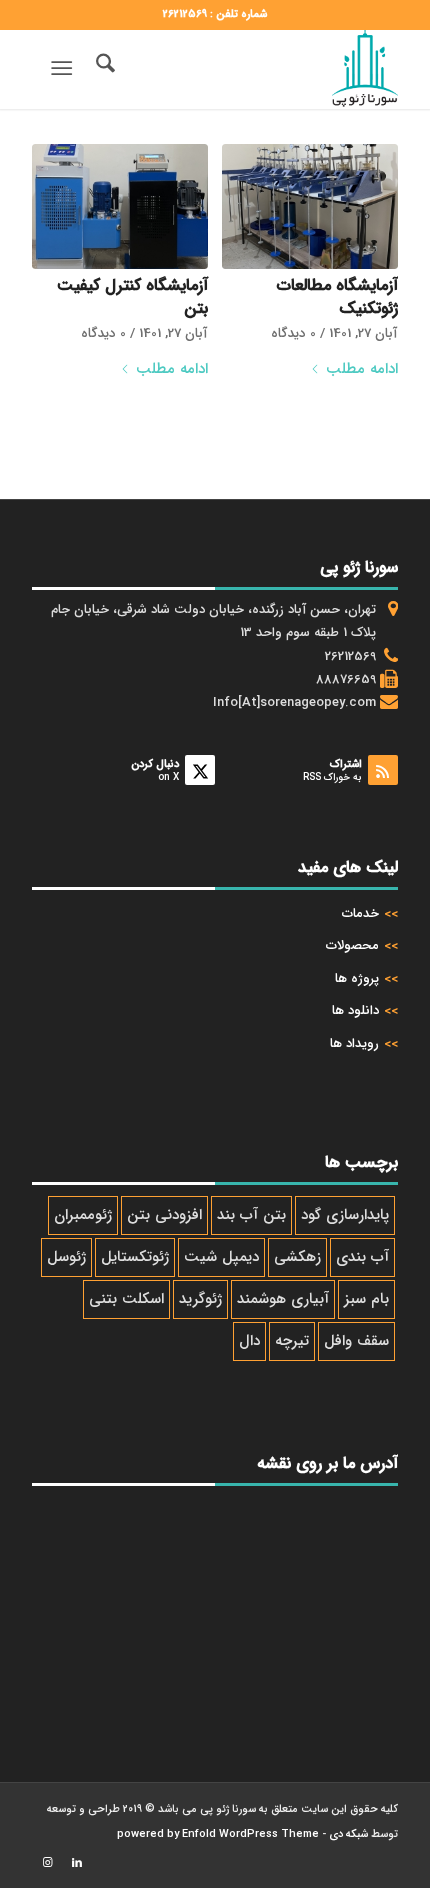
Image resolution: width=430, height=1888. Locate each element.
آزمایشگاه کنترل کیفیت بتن (132, 297)
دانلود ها (355, 1010)
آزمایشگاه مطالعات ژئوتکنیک (337, 297)
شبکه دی (348, 1834)
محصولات (352, 945)
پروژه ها (357, 978)
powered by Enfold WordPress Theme (218, 1834)
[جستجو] (102, 69)
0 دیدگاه (293, 333)
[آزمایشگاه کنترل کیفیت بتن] (119, 206)
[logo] (251, 69)
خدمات (360, 913)
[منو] (65, 69)
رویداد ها (354, 1043)
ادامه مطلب (362, 369)
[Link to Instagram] (47, 1863)
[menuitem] (102, 69)
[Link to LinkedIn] (77, 1863)
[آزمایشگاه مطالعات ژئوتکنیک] (309, 206)
